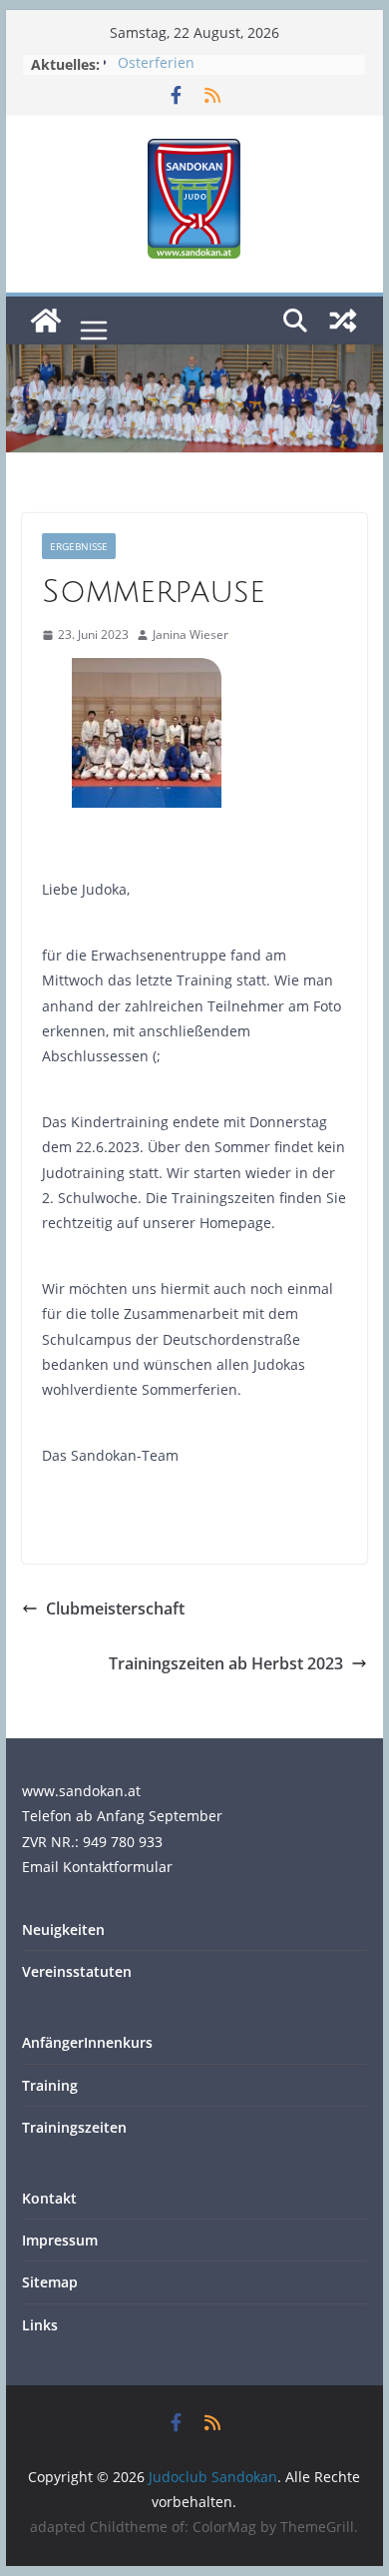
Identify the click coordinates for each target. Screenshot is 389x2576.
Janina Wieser (191, 635)
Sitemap (50, 2282)
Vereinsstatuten (77, 1971)
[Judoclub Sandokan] (46, 321)
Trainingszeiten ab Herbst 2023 (226, 1663)
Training (50, 2085)
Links (40, 2325)
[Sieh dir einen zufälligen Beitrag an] (343, 321)
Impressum (60, 2240)
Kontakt (49, 2198)
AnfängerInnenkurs (87, 2042)
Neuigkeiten (63, 1930)
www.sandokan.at (81, 1791)
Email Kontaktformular (97, 1867)
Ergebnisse (79, 546)
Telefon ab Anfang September (122, 1816)
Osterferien (156, 64)
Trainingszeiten (74, 2127)
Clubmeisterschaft (115, 1609)
